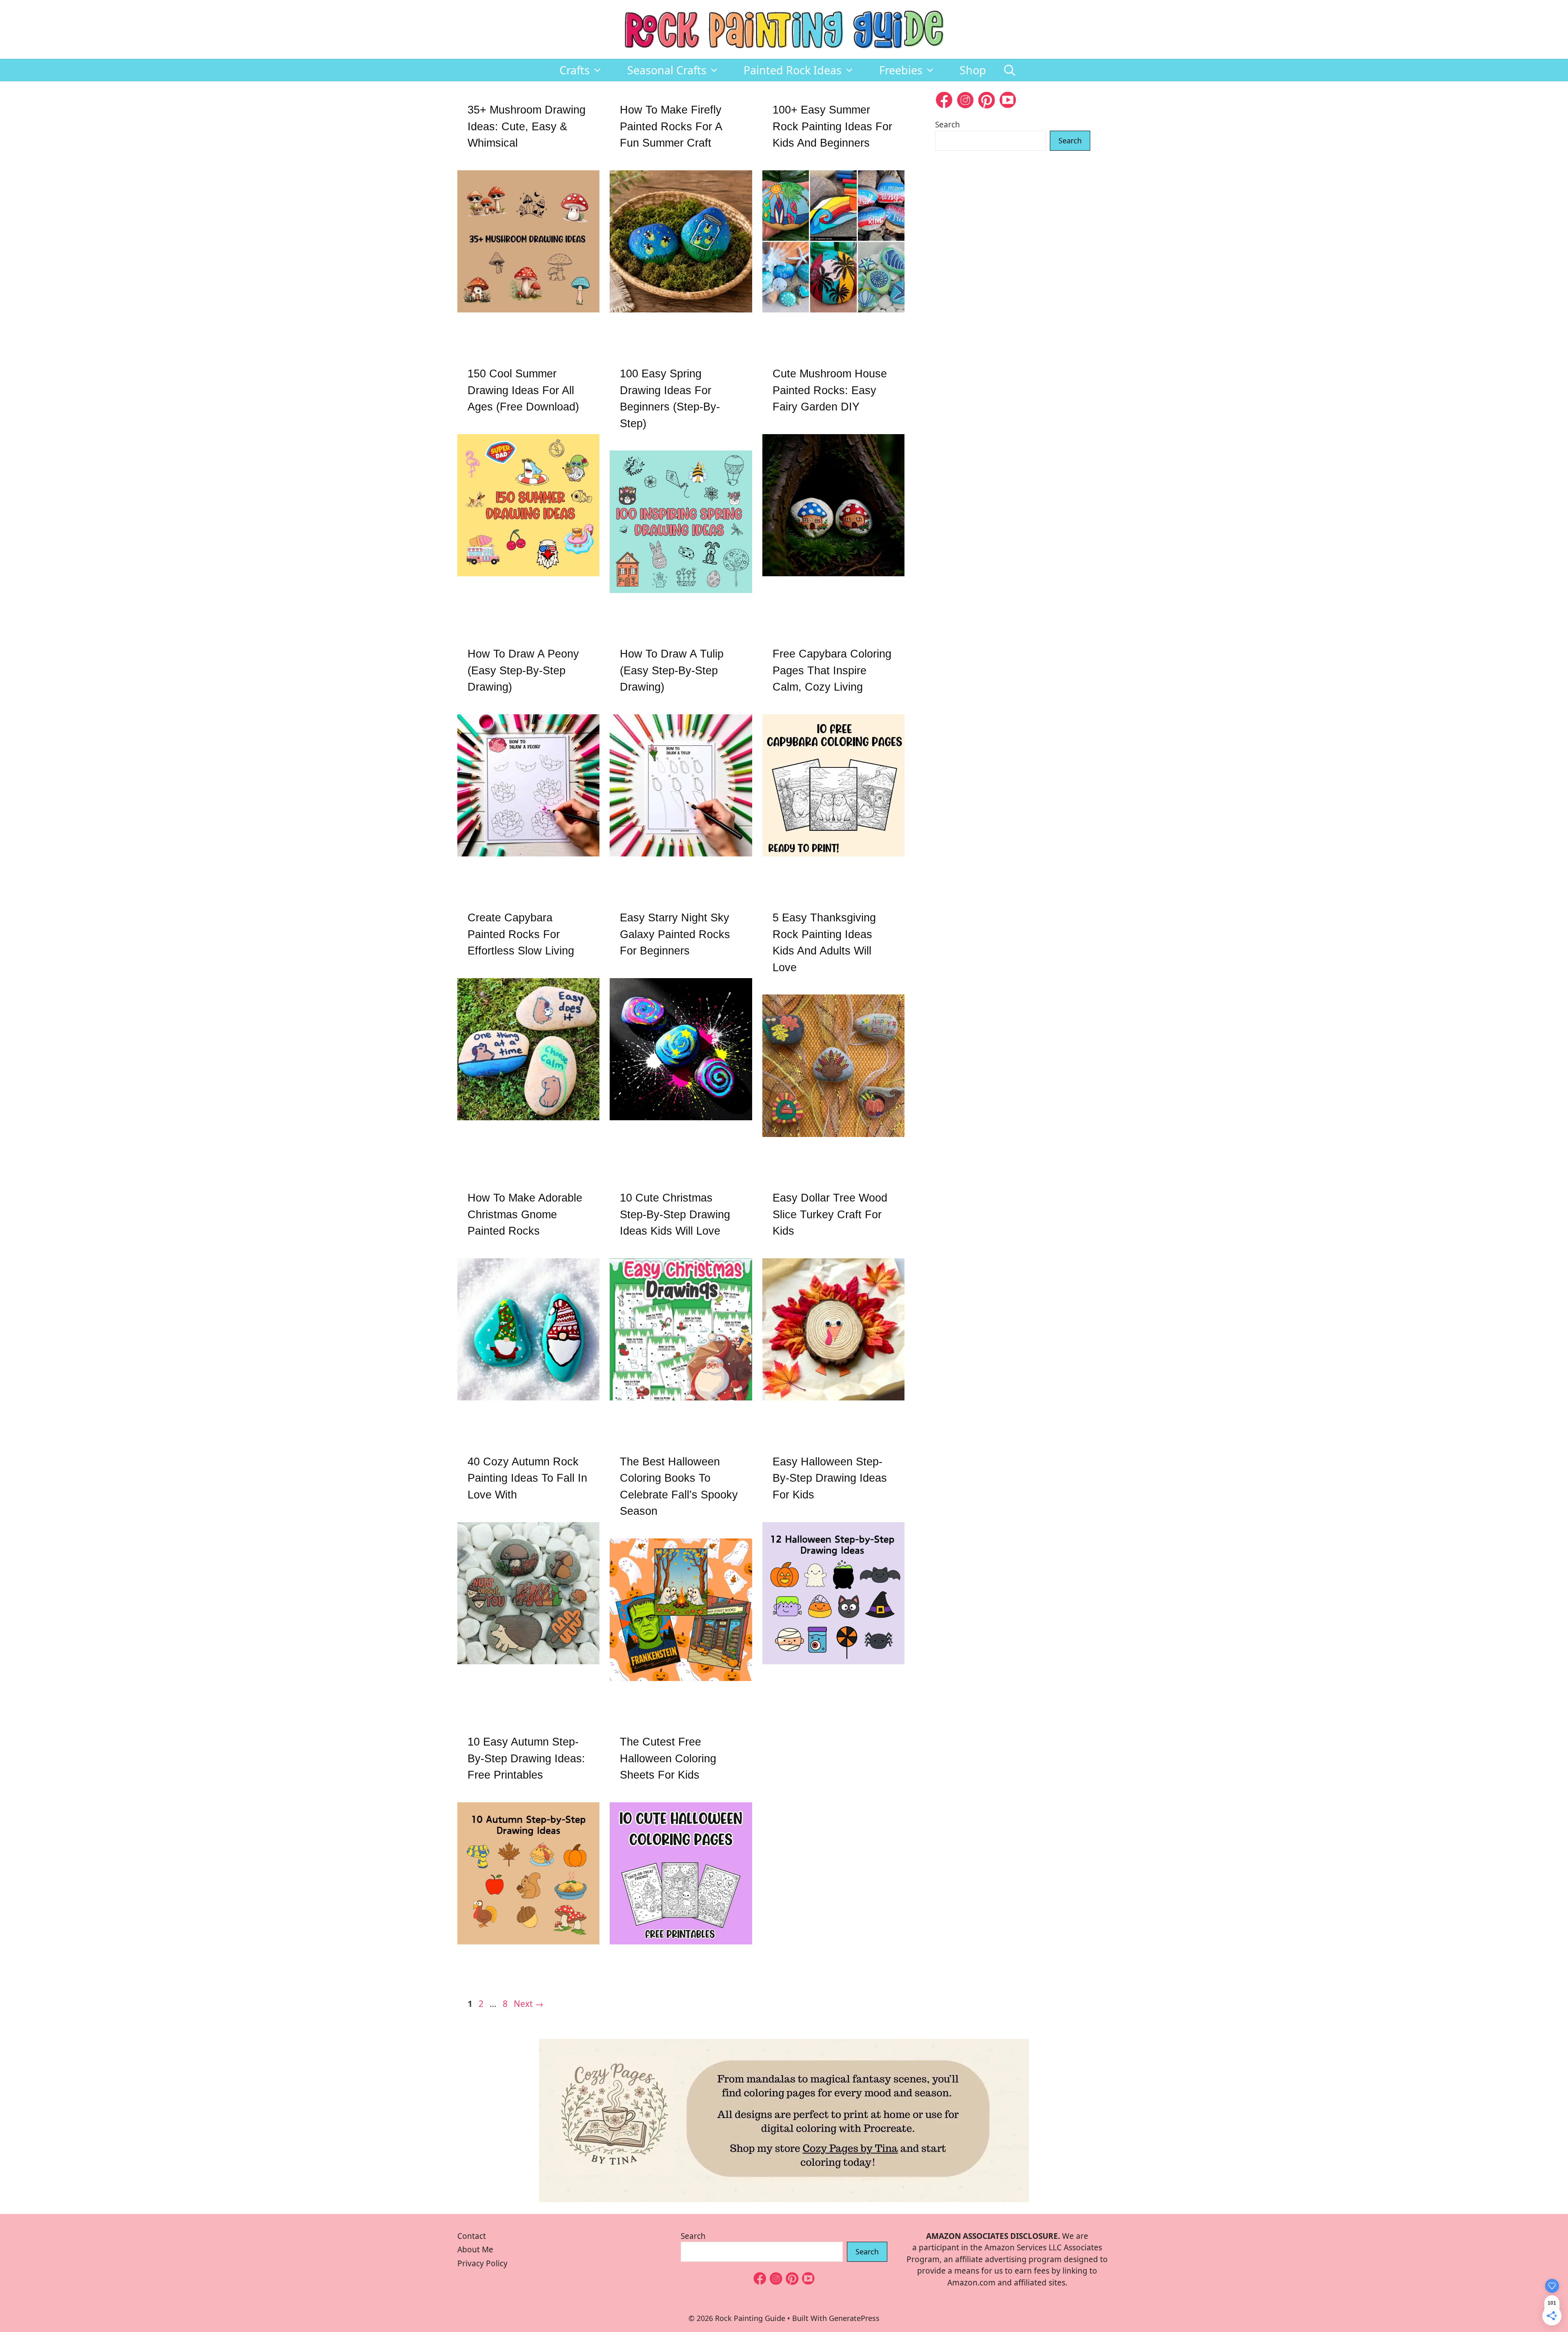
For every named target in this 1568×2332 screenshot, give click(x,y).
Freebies (901, 70)
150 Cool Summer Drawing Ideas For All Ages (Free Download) (523, 390)
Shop (973, 70)
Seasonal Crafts (667, 70)
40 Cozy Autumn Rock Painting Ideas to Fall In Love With (527, 1478)
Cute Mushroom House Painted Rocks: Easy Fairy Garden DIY (830, 390)
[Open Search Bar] (1010, 70)
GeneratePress (854, 2318)
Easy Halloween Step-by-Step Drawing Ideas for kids (830, 1478)
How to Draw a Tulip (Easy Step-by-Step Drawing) (672, 670)
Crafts (575, 70)
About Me (475, 2250)
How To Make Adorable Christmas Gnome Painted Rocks (525, 1214)
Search (948, 125)
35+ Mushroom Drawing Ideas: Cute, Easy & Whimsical (527, 126)
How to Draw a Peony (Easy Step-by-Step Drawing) (523, 670)
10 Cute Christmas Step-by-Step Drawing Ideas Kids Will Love (675, 1214)
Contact (472, 2236)
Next (529, 2004)
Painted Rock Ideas (793, 70)
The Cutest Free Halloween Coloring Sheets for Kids (668, 1758)
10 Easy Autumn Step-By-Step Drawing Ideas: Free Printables (526, 1758)
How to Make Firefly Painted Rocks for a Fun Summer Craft (671, 126)
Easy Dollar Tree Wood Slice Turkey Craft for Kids (830, 1214)
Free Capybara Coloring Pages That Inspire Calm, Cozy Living (832, 670)
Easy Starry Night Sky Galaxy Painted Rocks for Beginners (675, 934)
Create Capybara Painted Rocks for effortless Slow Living (521, 934)
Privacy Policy (482, 2263)
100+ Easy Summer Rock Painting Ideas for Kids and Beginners (832, 126)
